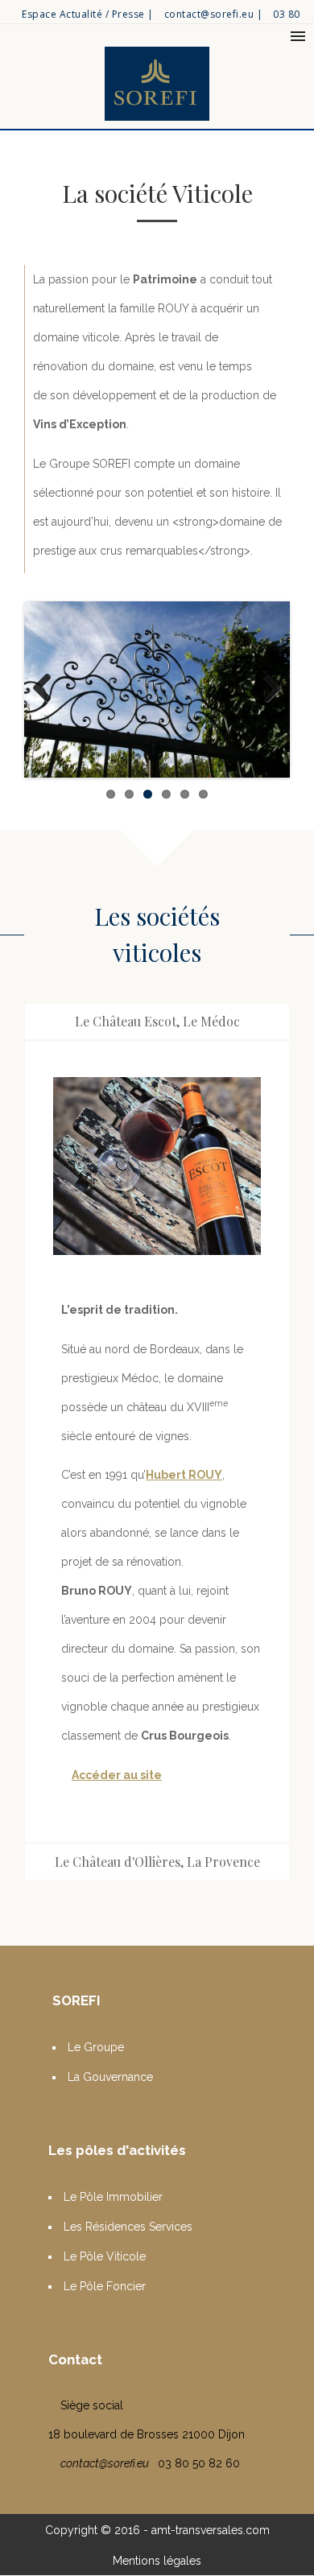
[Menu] (298, 36)
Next (266, 689)
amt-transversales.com (211, 2530)
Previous (48, 689)
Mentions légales (157, 2561)
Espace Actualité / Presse (83, 14)
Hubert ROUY (184, 1475)
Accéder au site (117, 1775)
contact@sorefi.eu (209, 14)
